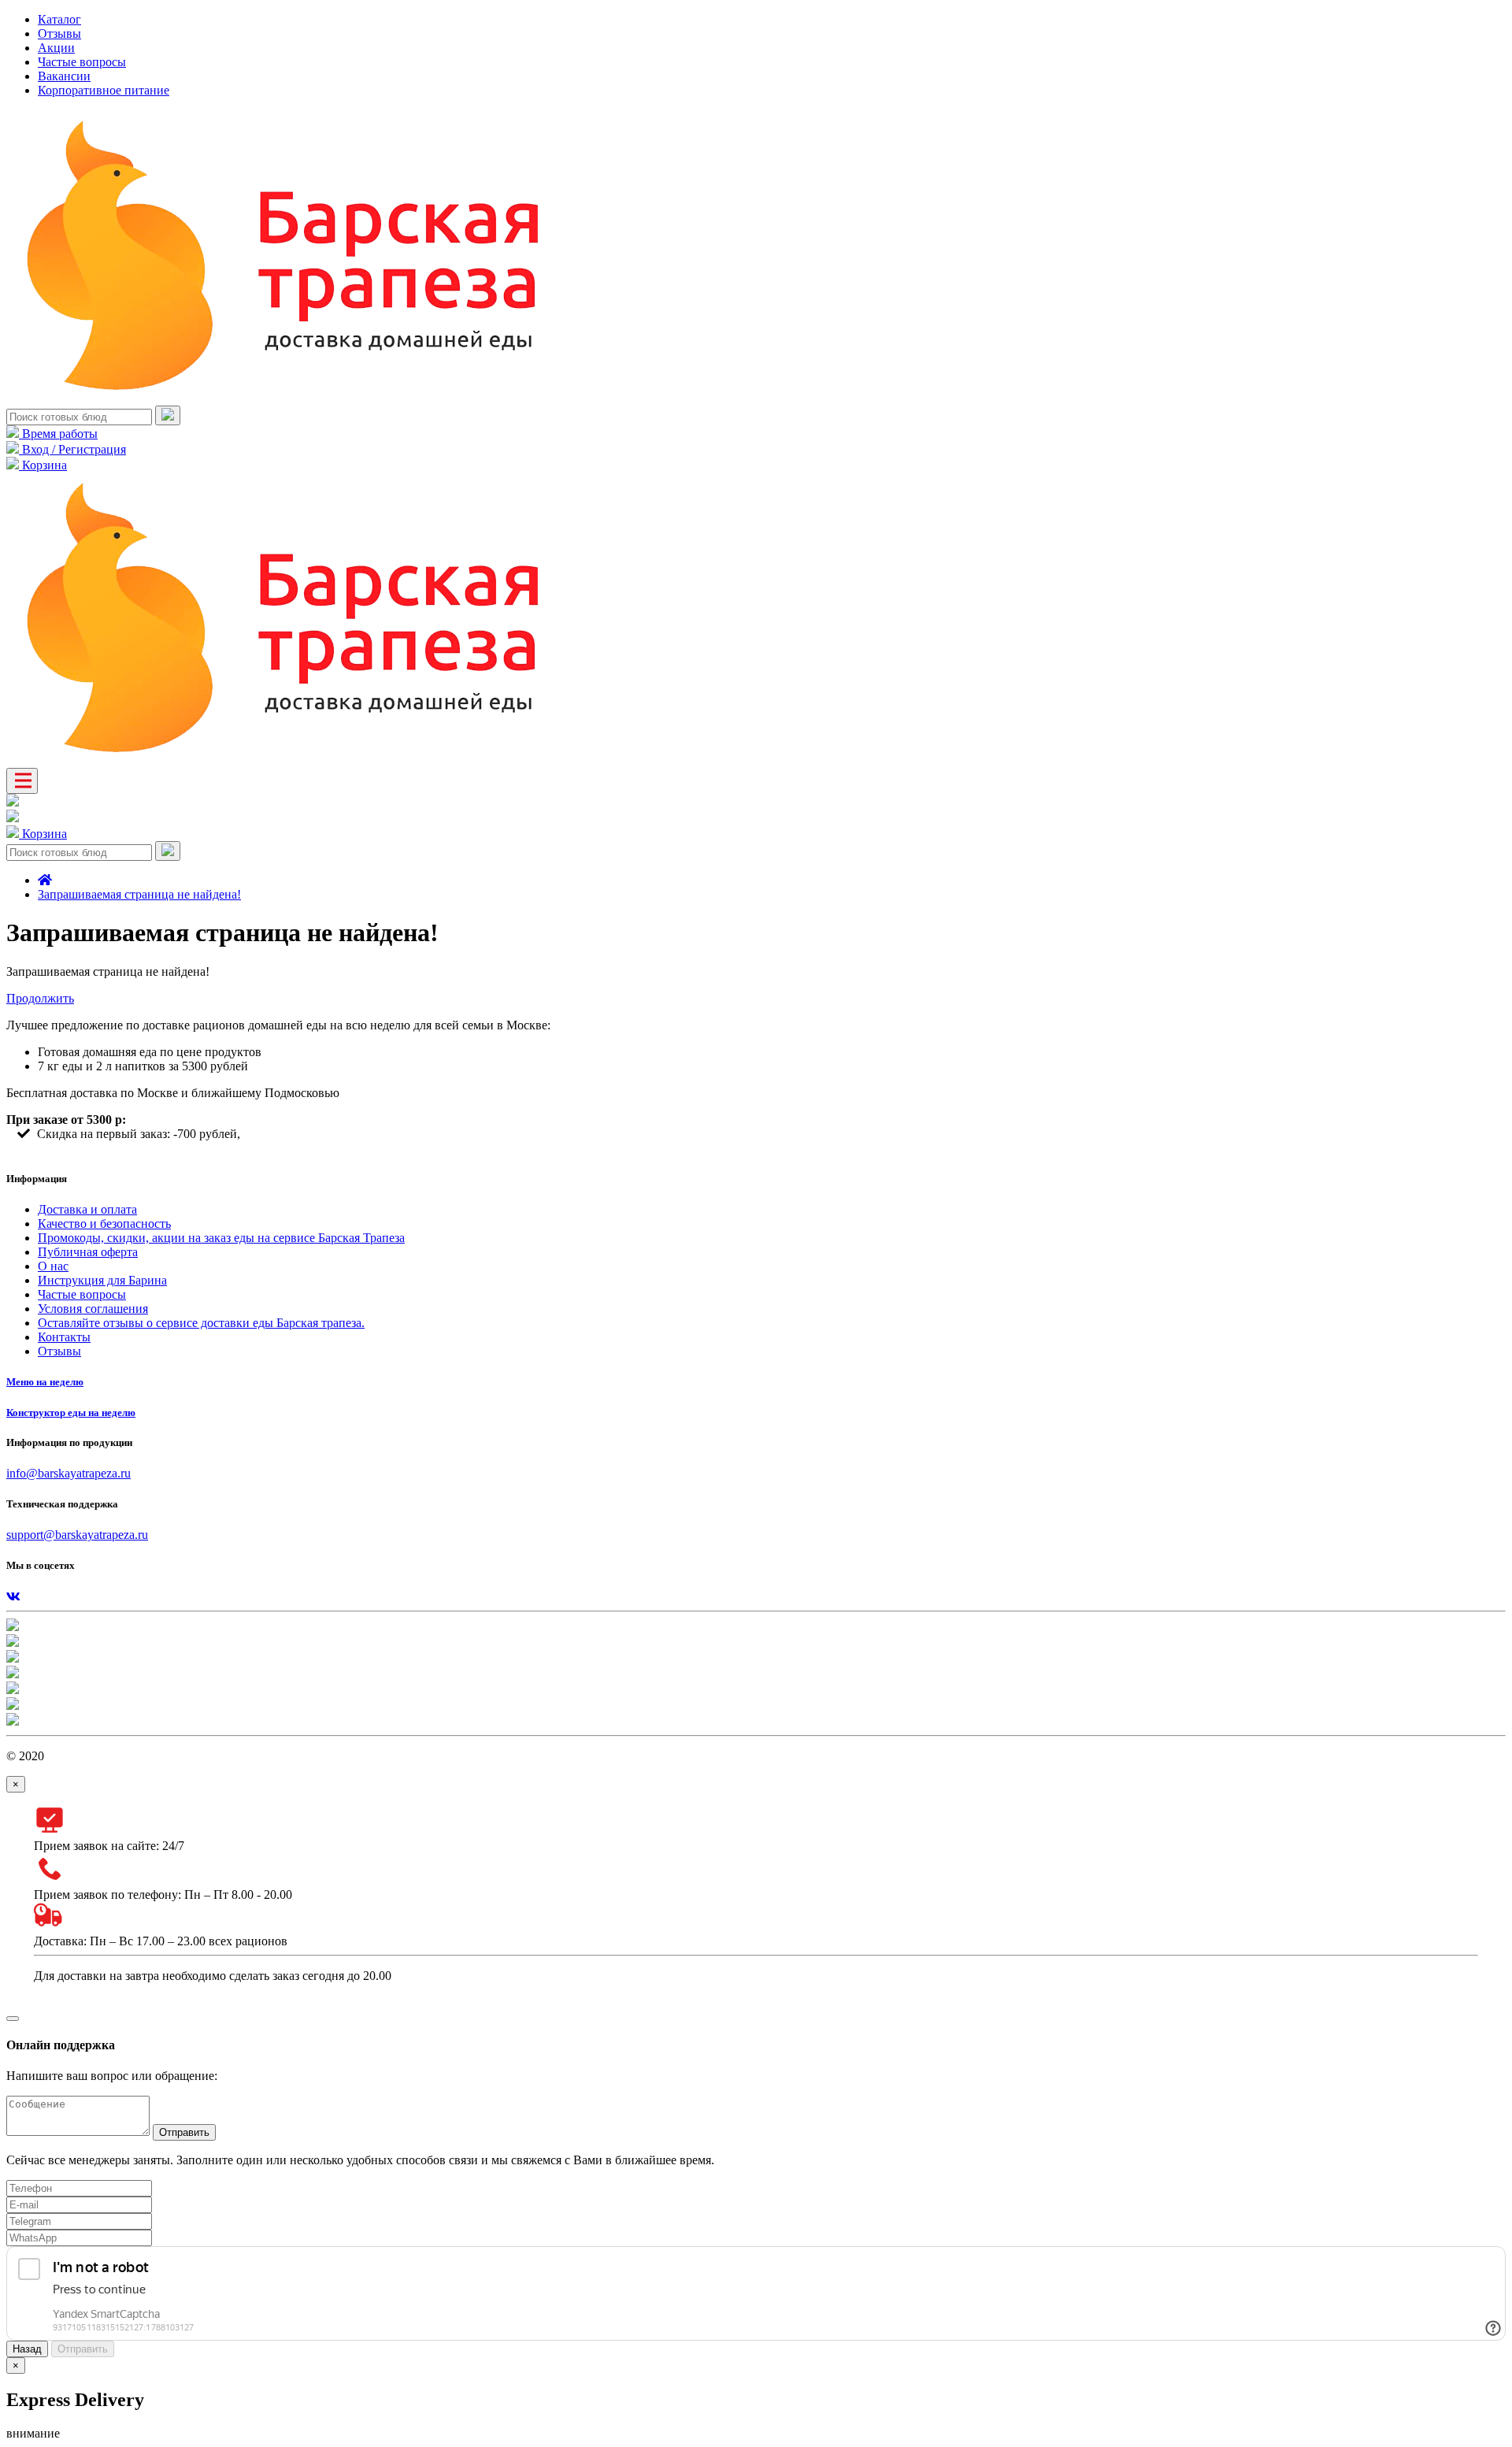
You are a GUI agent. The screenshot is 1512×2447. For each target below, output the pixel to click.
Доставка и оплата (87, 1209)
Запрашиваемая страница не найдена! (139, 894)
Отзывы (59, 33)
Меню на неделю (45, 1382)
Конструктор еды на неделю (71, 1413)
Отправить (184, 2132)
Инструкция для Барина (102, 1280)
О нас (53, 1266)
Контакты (64, 1337)
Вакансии (64, 76)
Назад (27, 2349)
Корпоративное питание (104, 90)
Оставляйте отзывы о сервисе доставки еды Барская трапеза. (201, 1323)
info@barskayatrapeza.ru (69, 1473)
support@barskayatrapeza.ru (77, 1535)
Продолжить (40, 998)
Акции (56, 48)
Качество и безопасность (104, 1223)
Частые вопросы (82, 62)
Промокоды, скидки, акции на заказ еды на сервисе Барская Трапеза (221, 1238)
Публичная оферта (88, 1252)
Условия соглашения (93, 1309)
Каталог (59, 19)
